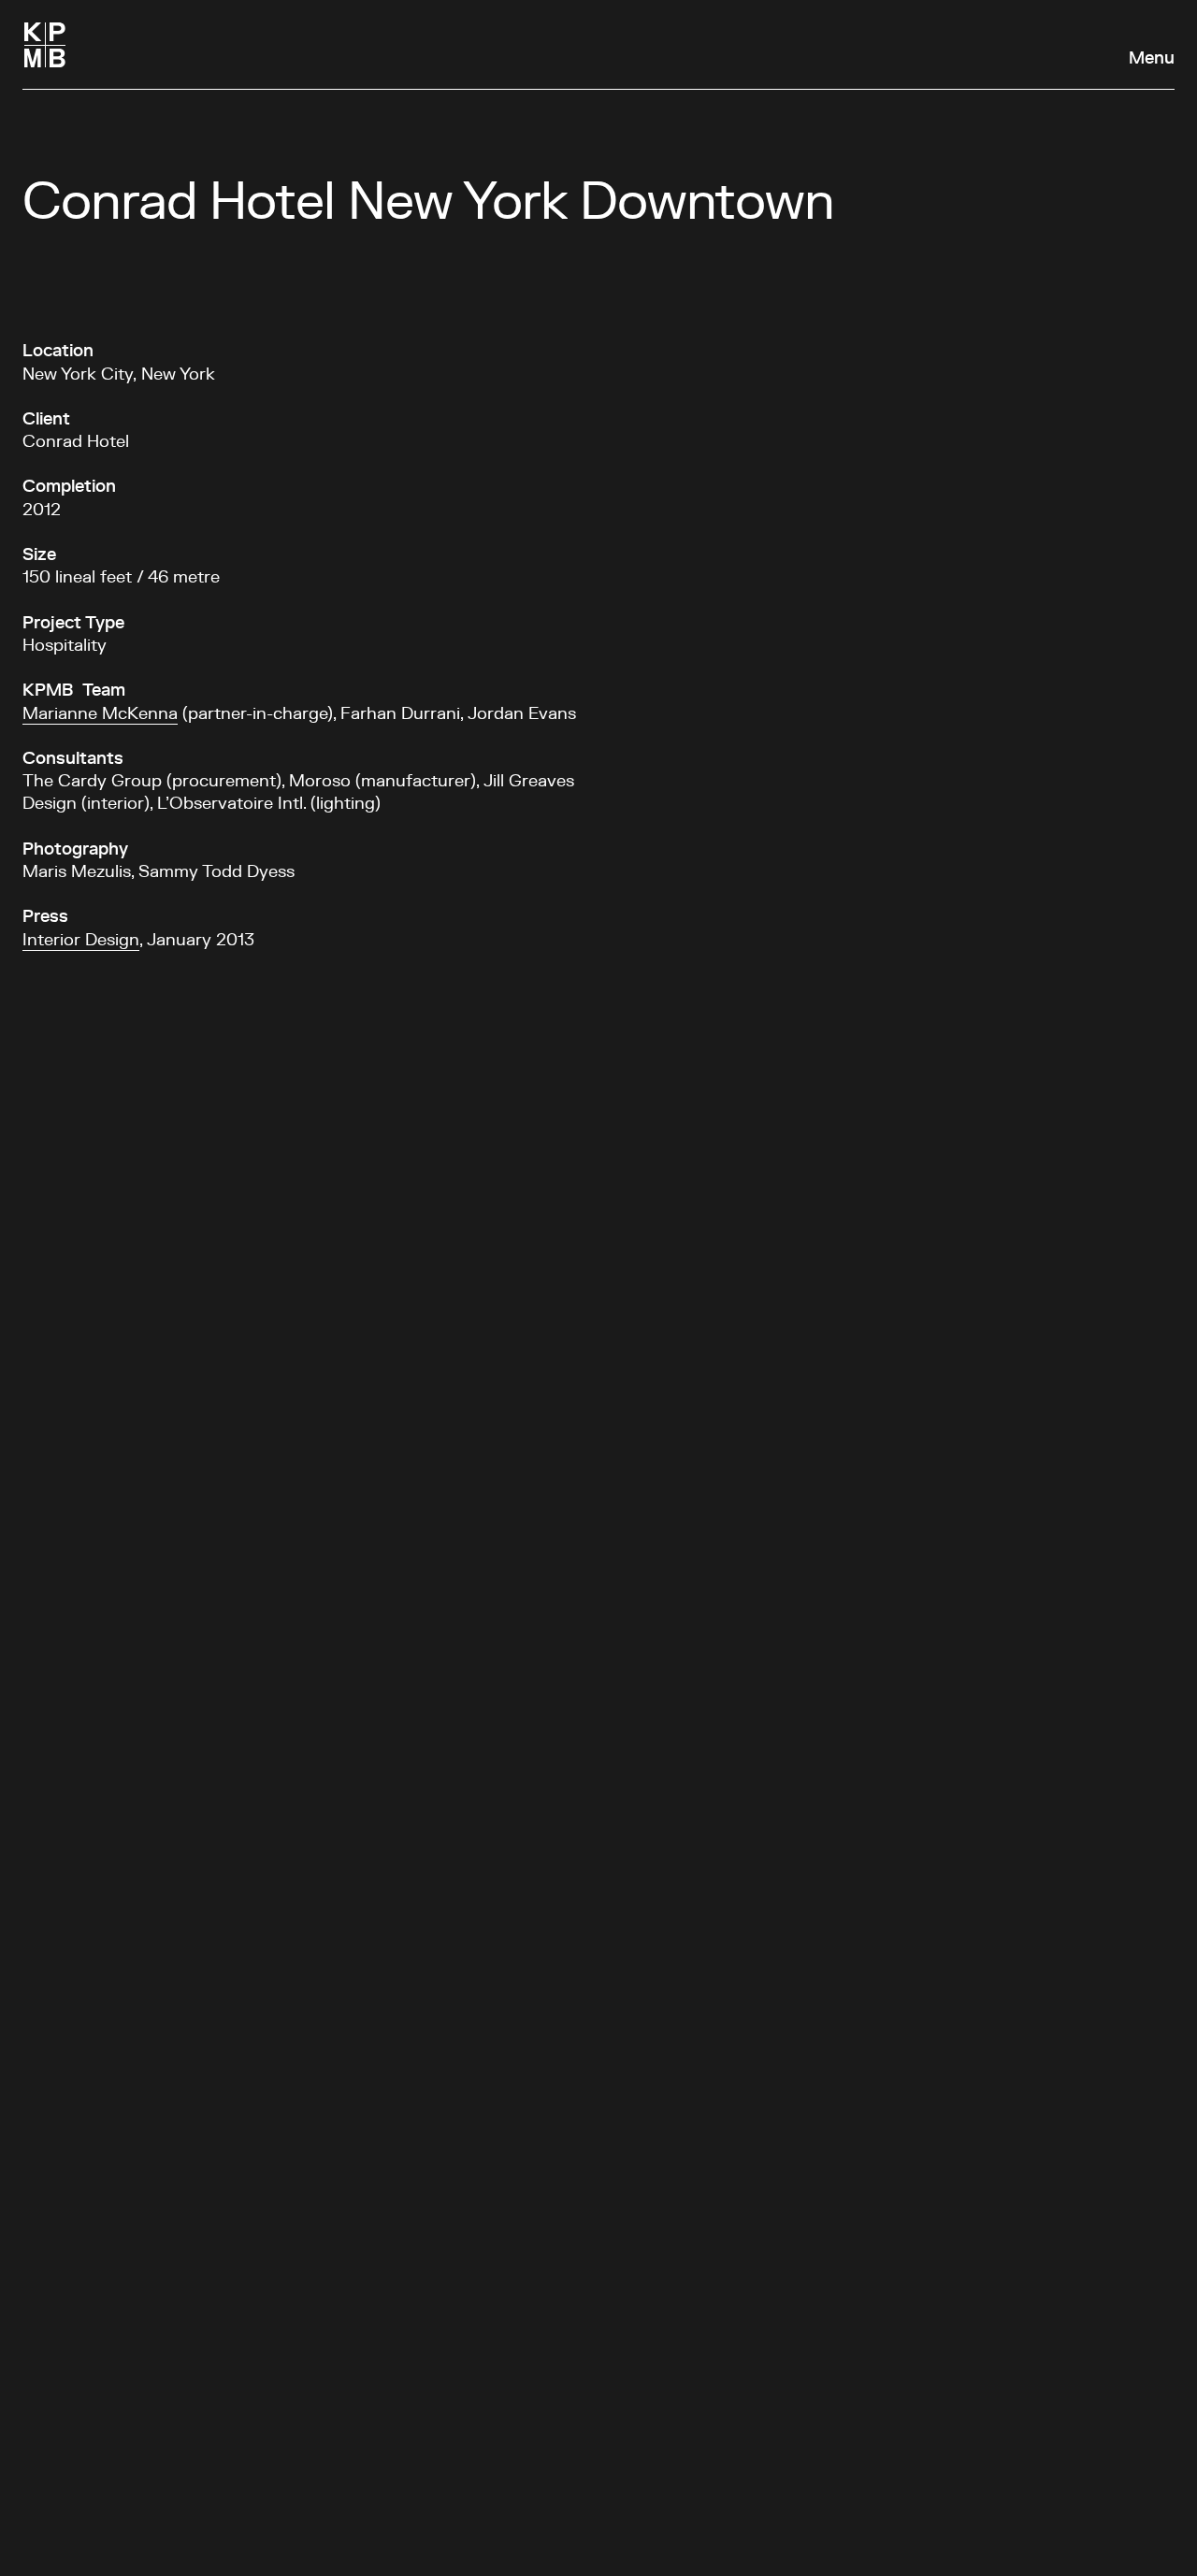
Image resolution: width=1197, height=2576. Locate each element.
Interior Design (81, 941)
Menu (1152, 59)
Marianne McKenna (100, 714)
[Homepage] (45, 45)
